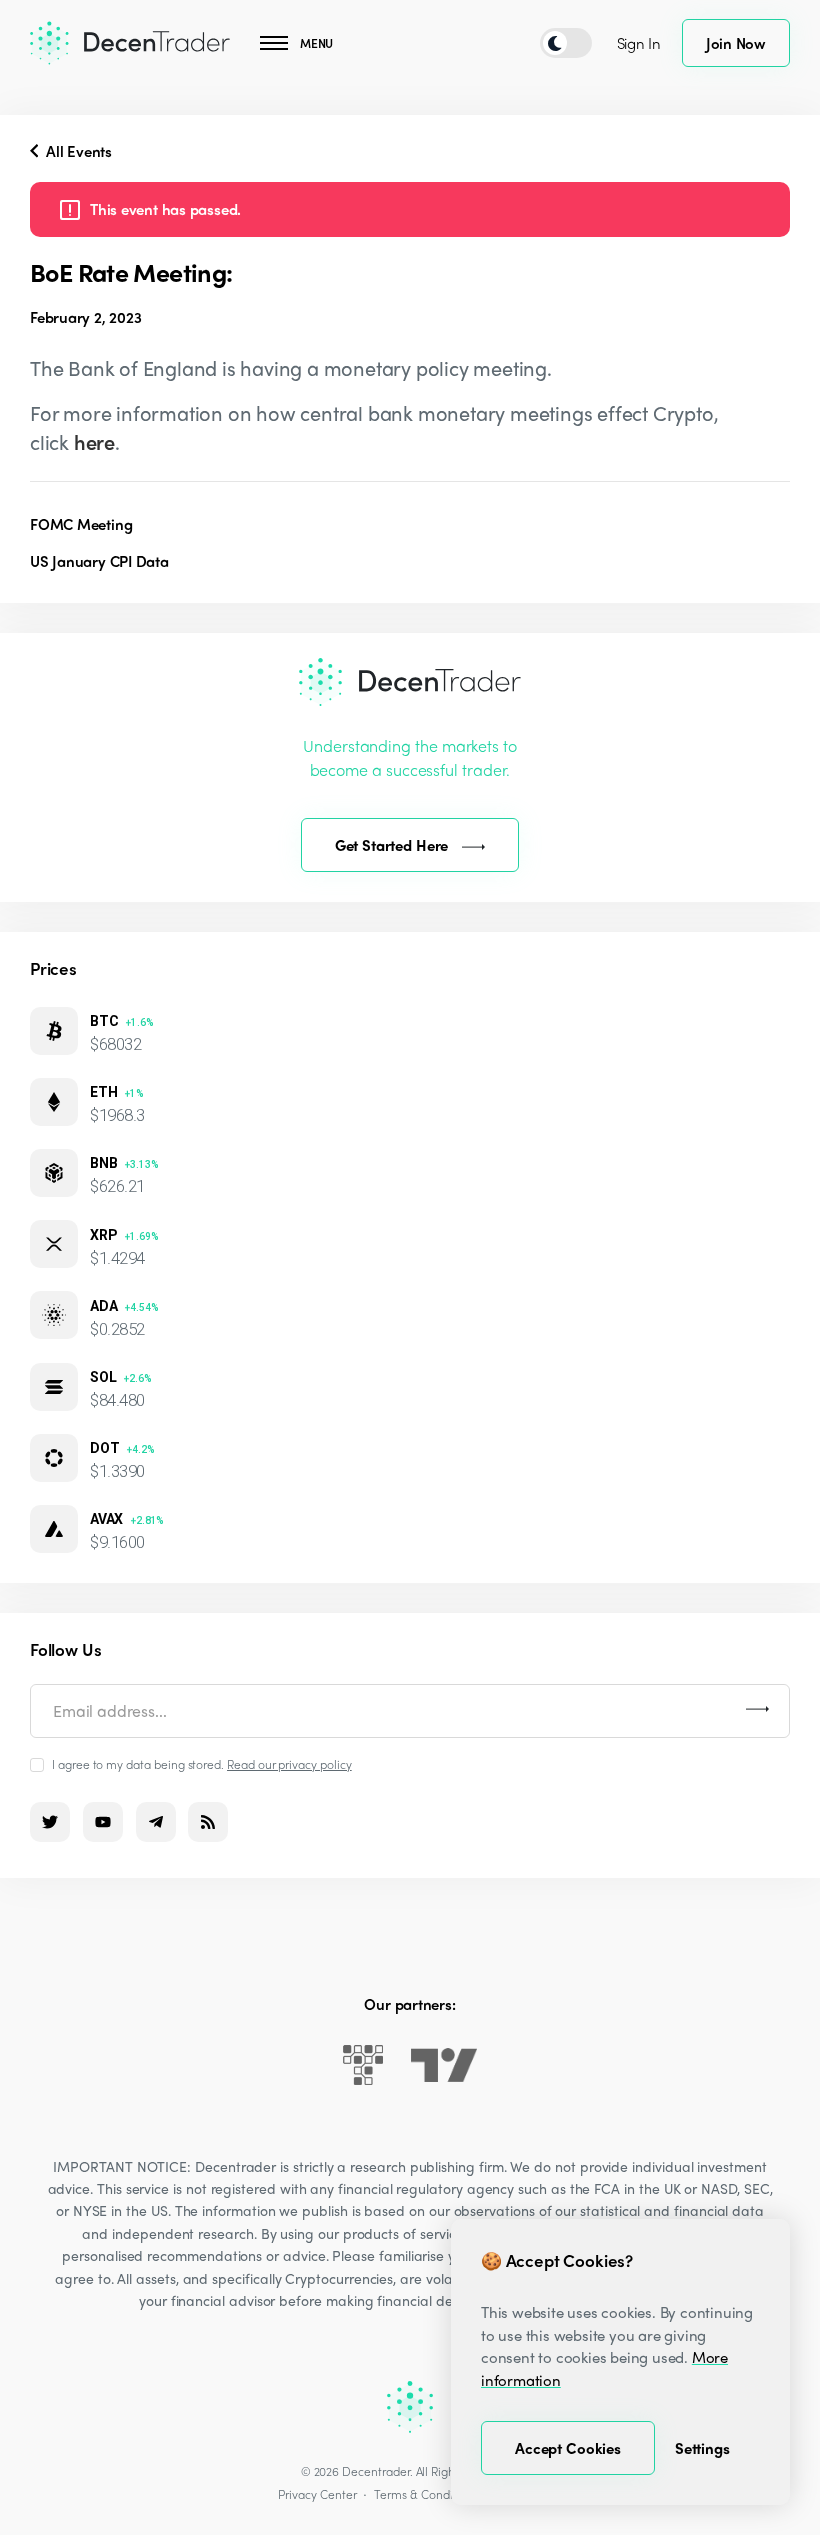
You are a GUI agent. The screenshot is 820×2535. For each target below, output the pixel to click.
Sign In (639, 43)
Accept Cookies (568, 2448)
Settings (702, 2448)
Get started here (392, 845)
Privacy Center (317, 2494)
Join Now (736, 43)
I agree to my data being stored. (202, 1763)
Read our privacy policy (289, 1764)
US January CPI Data (99, 561)
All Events (77, 151)
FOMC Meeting (81, 524)
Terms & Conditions (426, 2494)
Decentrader (375, 2471)
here (94, 441)
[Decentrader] (130, 43)
